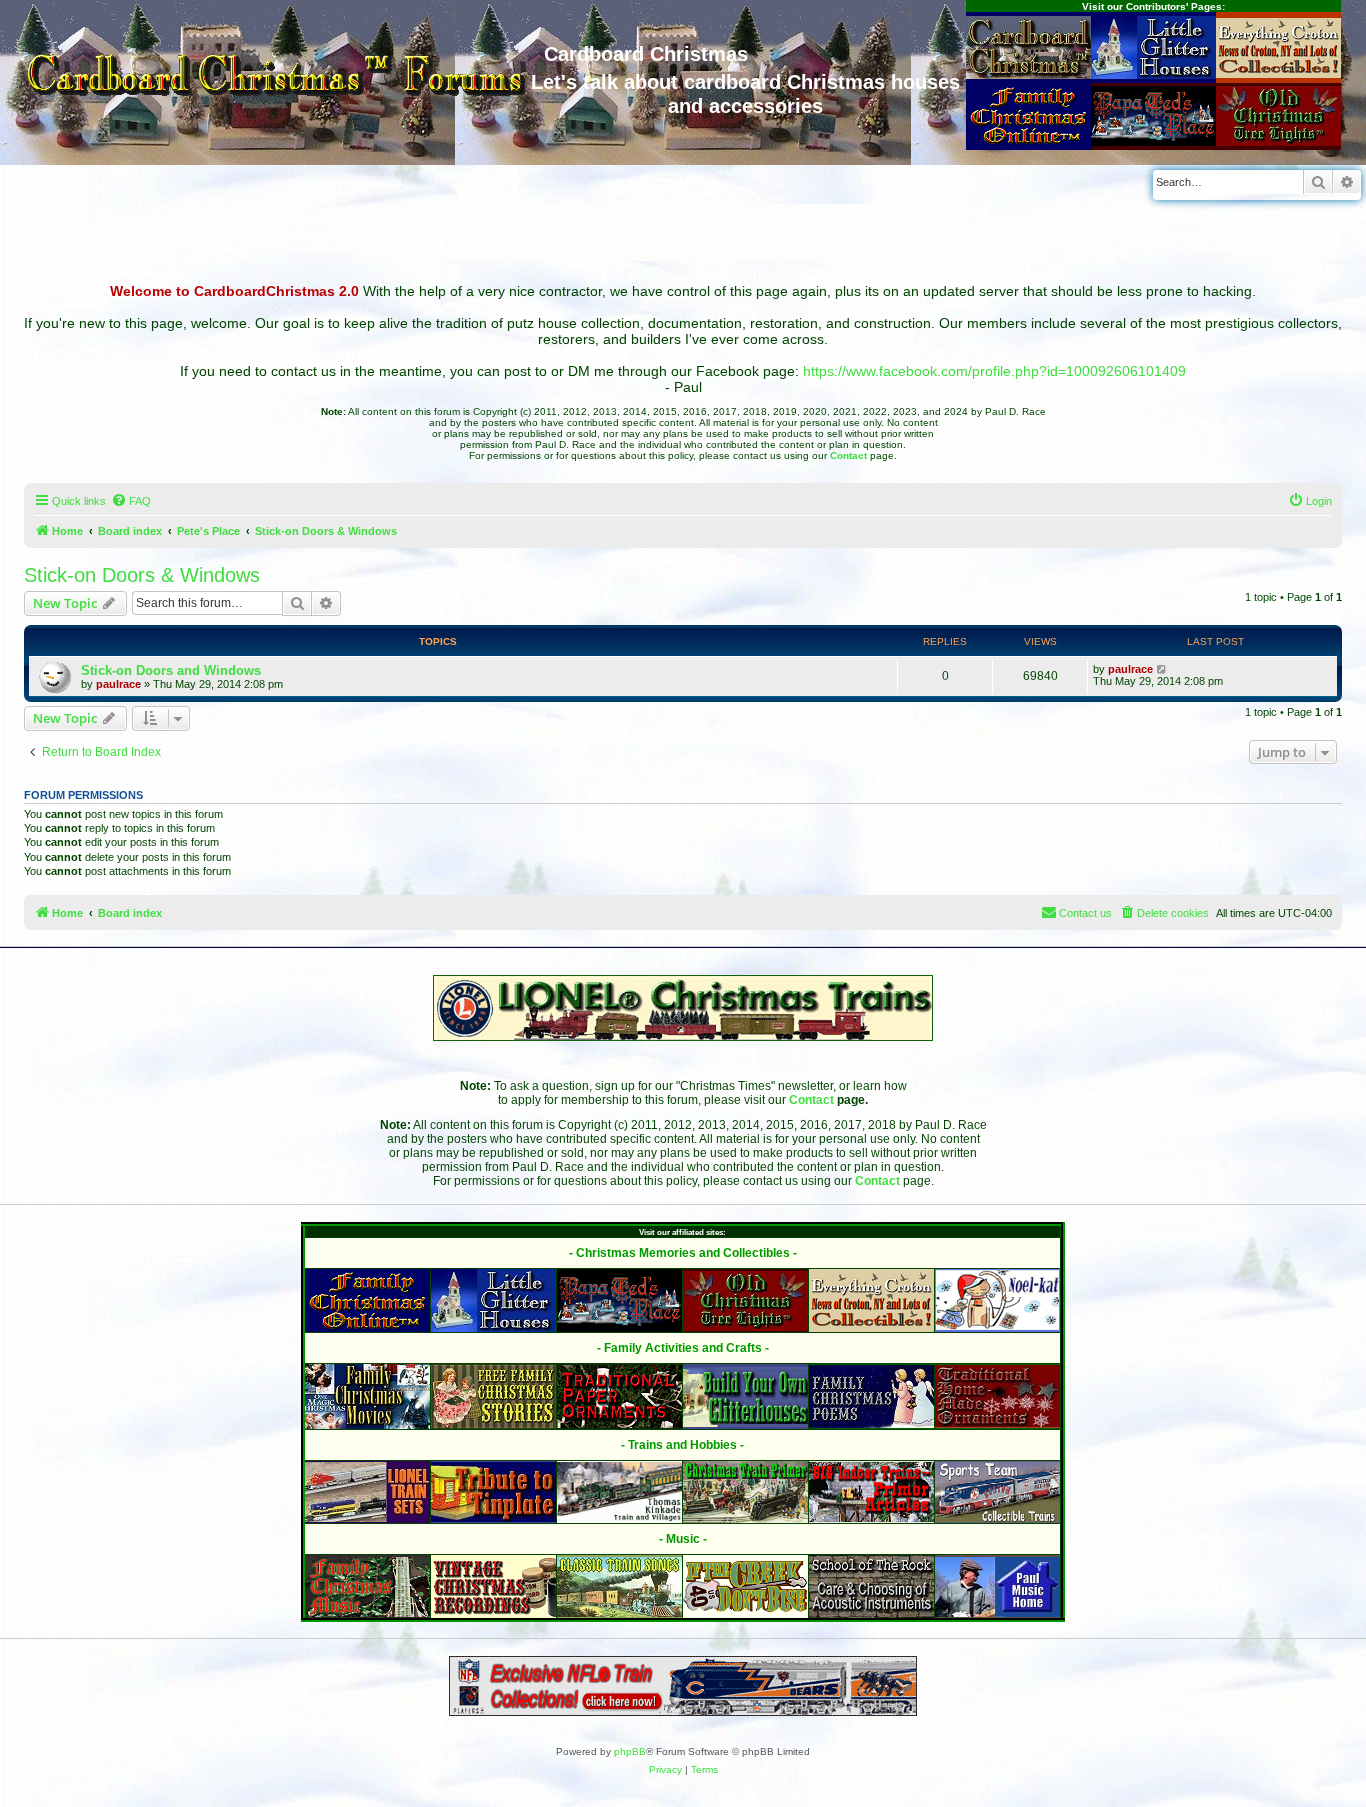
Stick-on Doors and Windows (171, 670)
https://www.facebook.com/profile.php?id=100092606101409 (994, 371)
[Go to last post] (1162, 669)
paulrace (118, 684)
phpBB (630, 1751)
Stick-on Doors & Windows (142, 575)
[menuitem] (131, 501)
